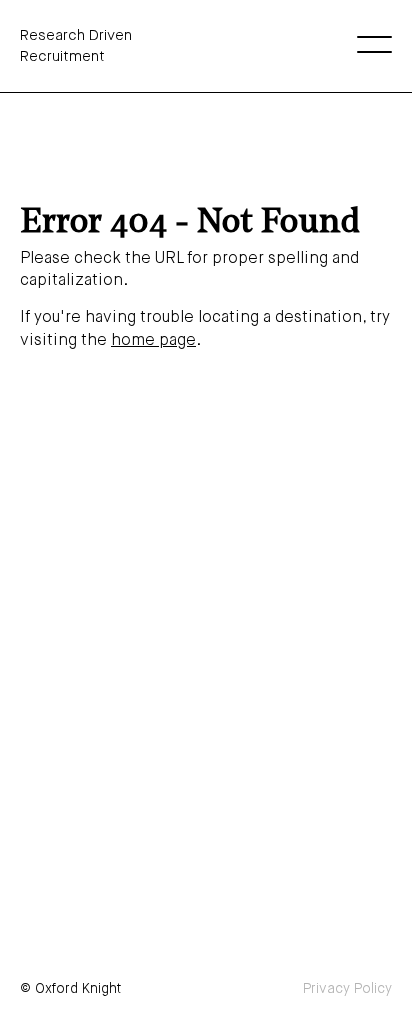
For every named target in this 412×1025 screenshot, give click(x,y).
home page (153, 341)
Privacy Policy (347, 989)
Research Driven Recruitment (76, 46)
